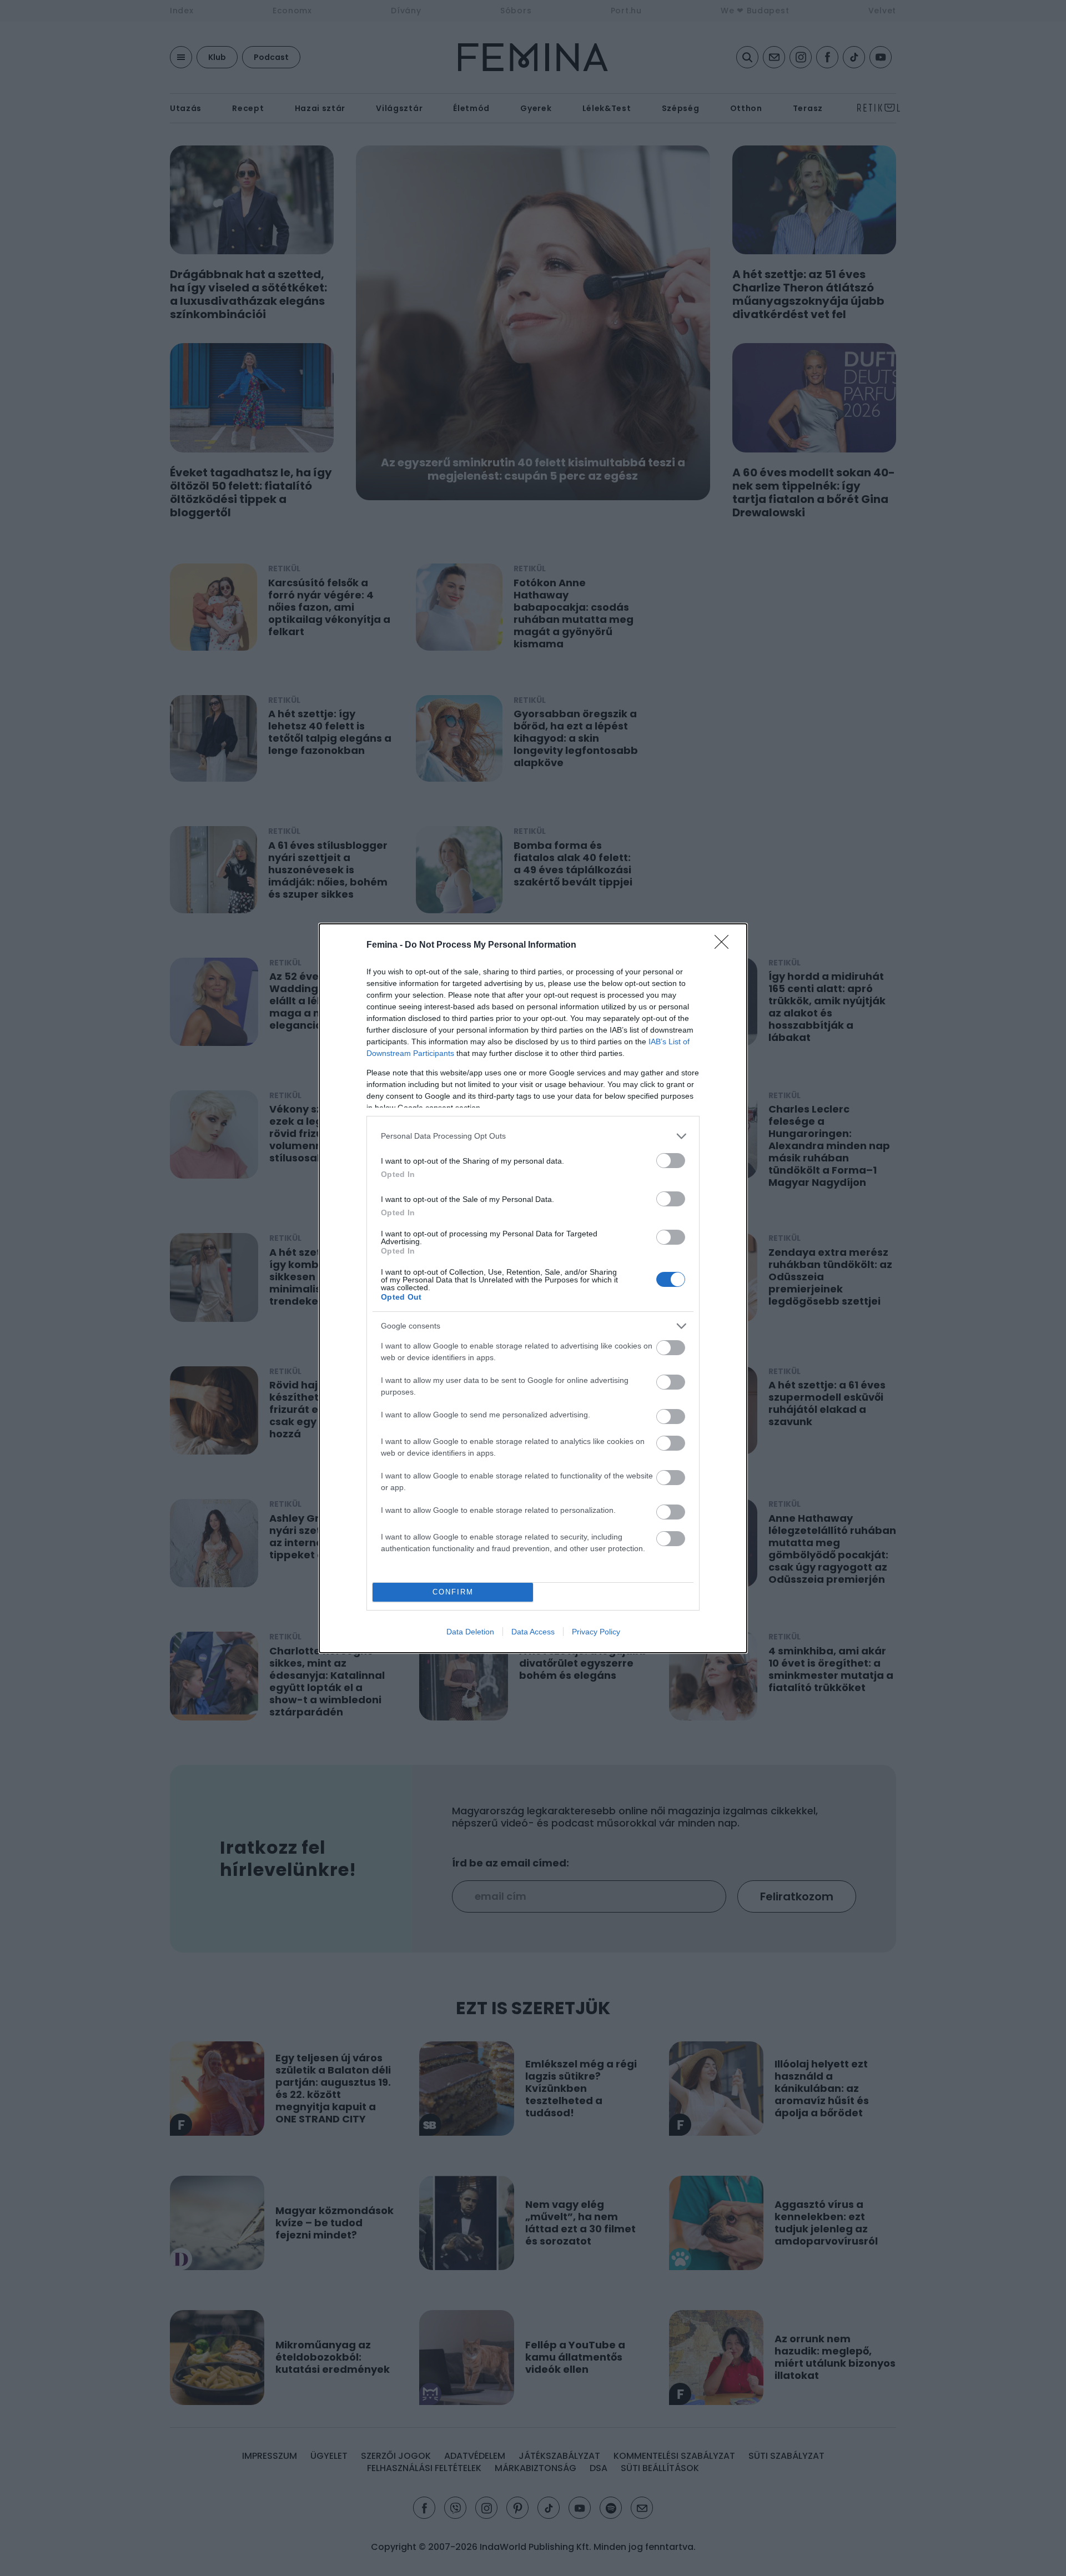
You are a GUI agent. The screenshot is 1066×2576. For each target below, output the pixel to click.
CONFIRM (453, 1592)
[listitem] (533, 1136)
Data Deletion (470, 1632)
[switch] (671, 1161)
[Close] (725, 945)
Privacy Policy (596, 1632)
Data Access (533, 1632)
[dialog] (533, 1288)
